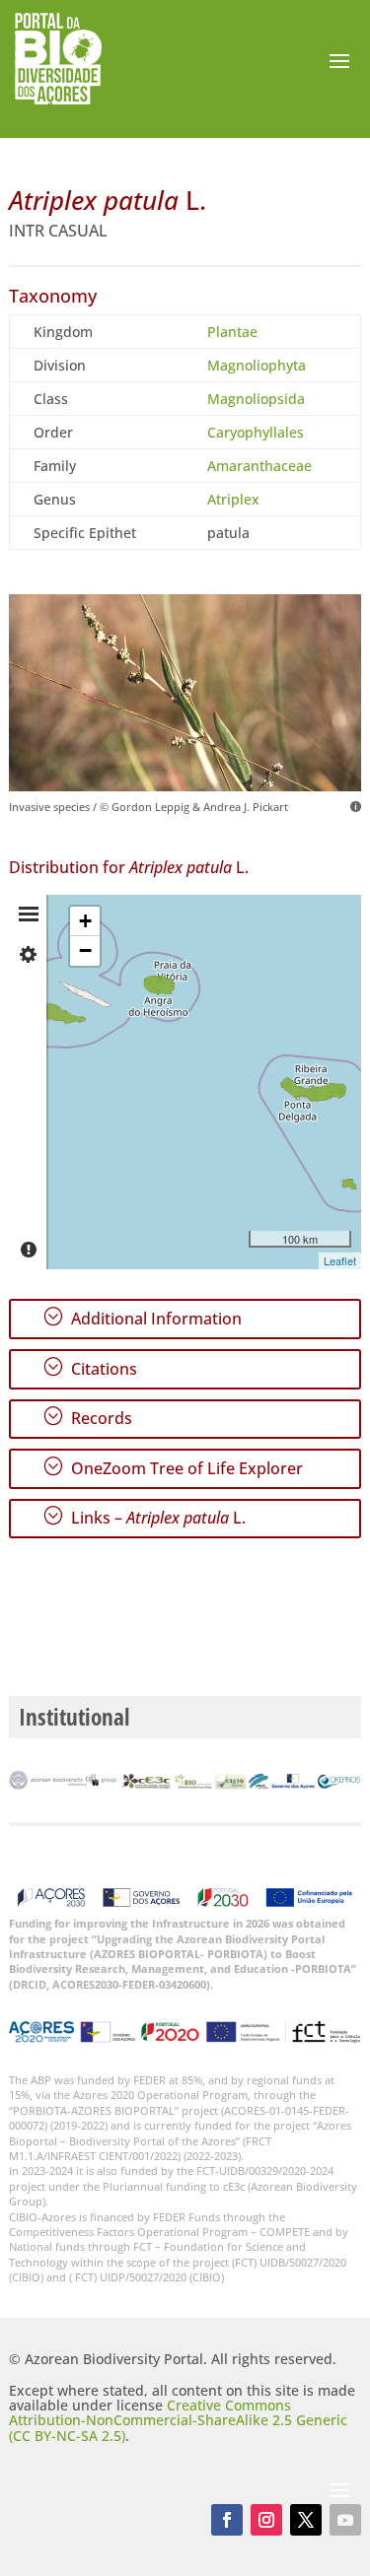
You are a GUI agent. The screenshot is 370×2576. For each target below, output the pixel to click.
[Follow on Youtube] (345, 2520)
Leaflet (340, 1260)
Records (87, 1417)
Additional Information (142, 1318)
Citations (90, 1368)
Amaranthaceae (259, 466)
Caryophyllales (256, 432)
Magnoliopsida (256, 399)
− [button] (85, 950)
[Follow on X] (306, 2520)
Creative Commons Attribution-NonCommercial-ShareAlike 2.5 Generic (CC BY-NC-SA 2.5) (178, 2420)
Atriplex (233, 499)
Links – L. (144, 1517)
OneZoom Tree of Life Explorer (173, 1467)
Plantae (232, 332)
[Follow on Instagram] (266, 2520)
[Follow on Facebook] (227, 2520)
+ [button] (85, 921)
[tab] (29, 915)
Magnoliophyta (257, 365)
